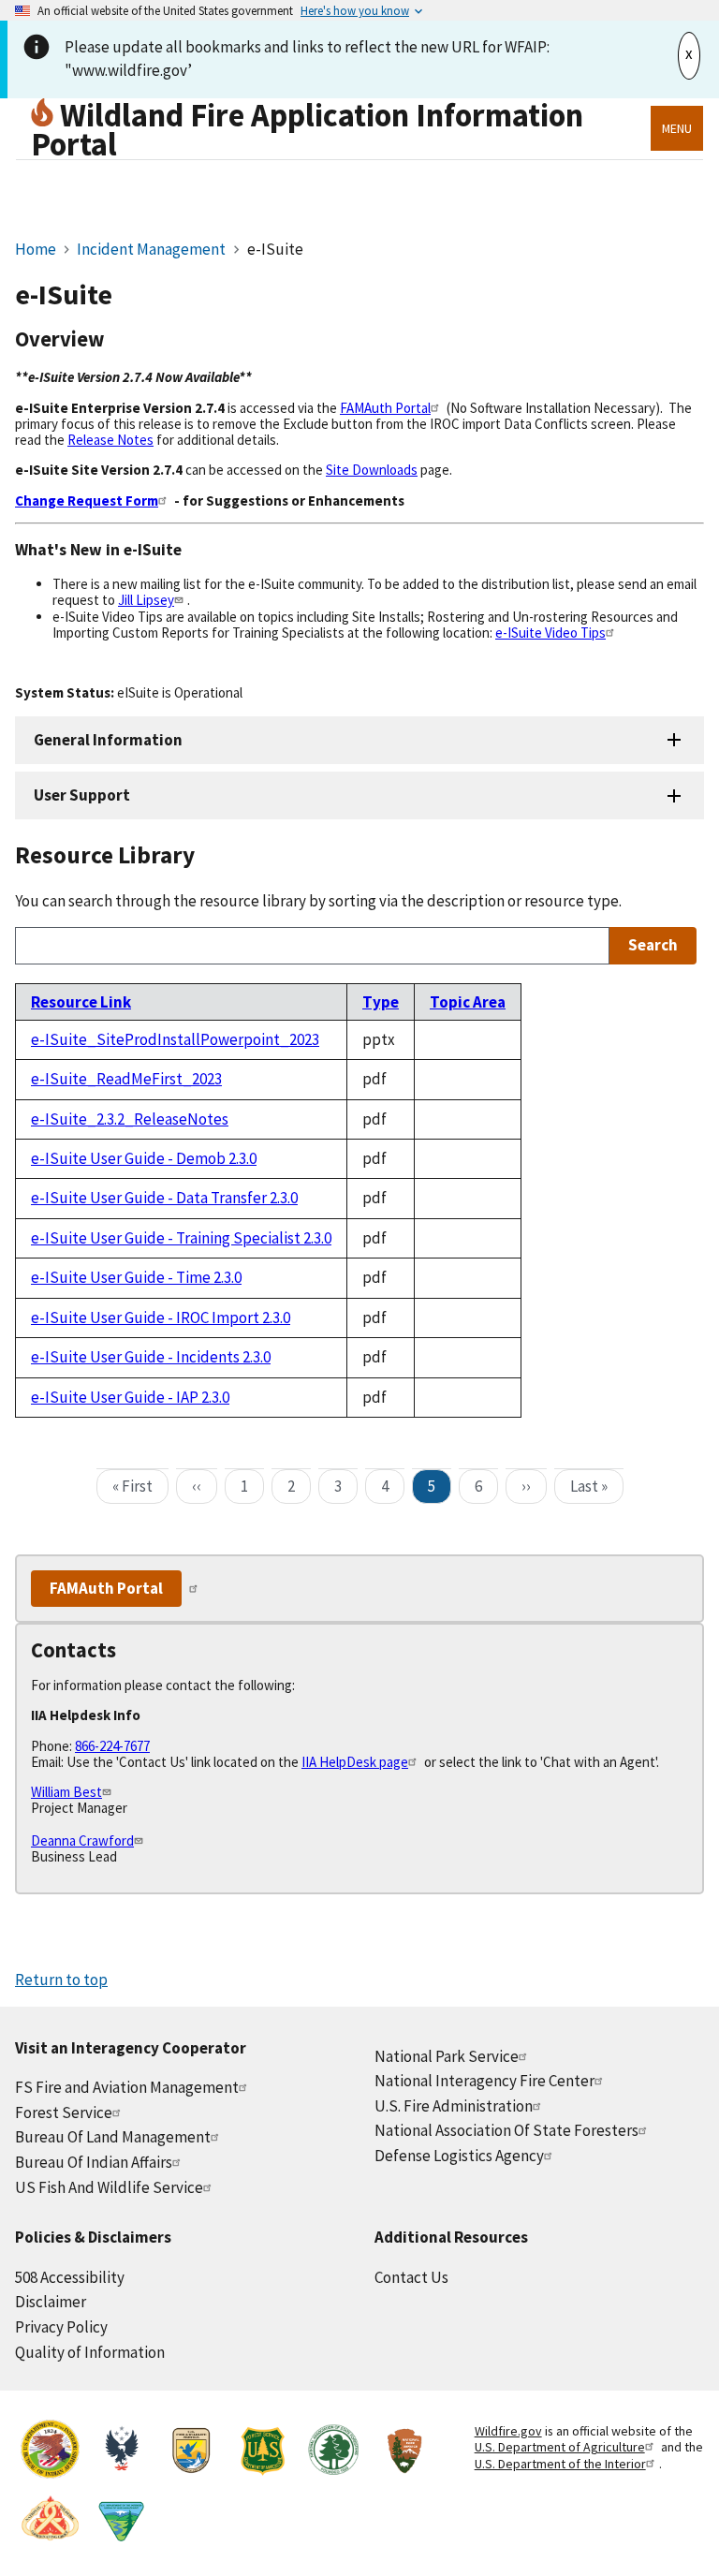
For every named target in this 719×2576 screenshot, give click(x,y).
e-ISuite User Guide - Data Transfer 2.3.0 (164, 1198)
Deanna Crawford (82, 1840)
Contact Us (411, 2277)
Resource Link (81, 1002)
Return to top (61, 1980)
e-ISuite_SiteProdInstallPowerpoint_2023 (175, 1039)
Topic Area (468, 1002)
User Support (82, 795)
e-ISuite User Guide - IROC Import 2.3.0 (161, 1317)
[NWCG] (51, 2521)
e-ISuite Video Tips (550, 633)
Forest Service (64, 2112)
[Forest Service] (262, 2452)
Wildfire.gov (508, 2431)
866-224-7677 (112, 1746)
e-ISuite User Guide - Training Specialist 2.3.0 (181, 1238)
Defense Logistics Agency (459, 2156)
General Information (108, 740)
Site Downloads (372, 470)
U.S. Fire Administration (454, 2106)
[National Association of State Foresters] (333, 2452)
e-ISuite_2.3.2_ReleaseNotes (130, 1119)
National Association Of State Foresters (506, 2130)
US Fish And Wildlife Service (109, 2187)
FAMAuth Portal (385, 408)
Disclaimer (51, 2302)
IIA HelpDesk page (355, 1762)
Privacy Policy (61, 2327)
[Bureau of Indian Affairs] (51, 2452)
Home (36, 249)
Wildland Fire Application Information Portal (307, 129)
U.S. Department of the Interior (560, 2464)
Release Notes (110, 440)
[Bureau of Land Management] (121, 2521)
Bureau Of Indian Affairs (94, 2162)
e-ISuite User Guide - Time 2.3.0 (136, 1277)
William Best (66, 1792)
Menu (677, 128)
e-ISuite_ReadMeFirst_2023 (126, 1079)
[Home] (45, 115)
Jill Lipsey (146, 600)
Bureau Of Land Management (113, 2137)
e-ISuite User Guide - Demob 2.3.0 (144, 1158)
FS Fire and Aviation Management (127, 2087)
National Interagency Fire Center (484, 2081)
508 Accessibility (70, 2277)
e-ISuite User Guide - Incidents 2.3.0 (151, 1357)
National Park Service (447, 2056)
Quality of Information (90, 2352)
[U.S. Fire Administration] (121, 2452)
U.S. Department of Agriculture (560, 2447)
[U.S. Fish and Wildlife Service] (192, 2452)
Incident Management (153, 249)
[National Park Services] (404, 2452)
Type (381, 1002)
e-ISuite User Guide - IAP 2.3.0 (130, 1397)
